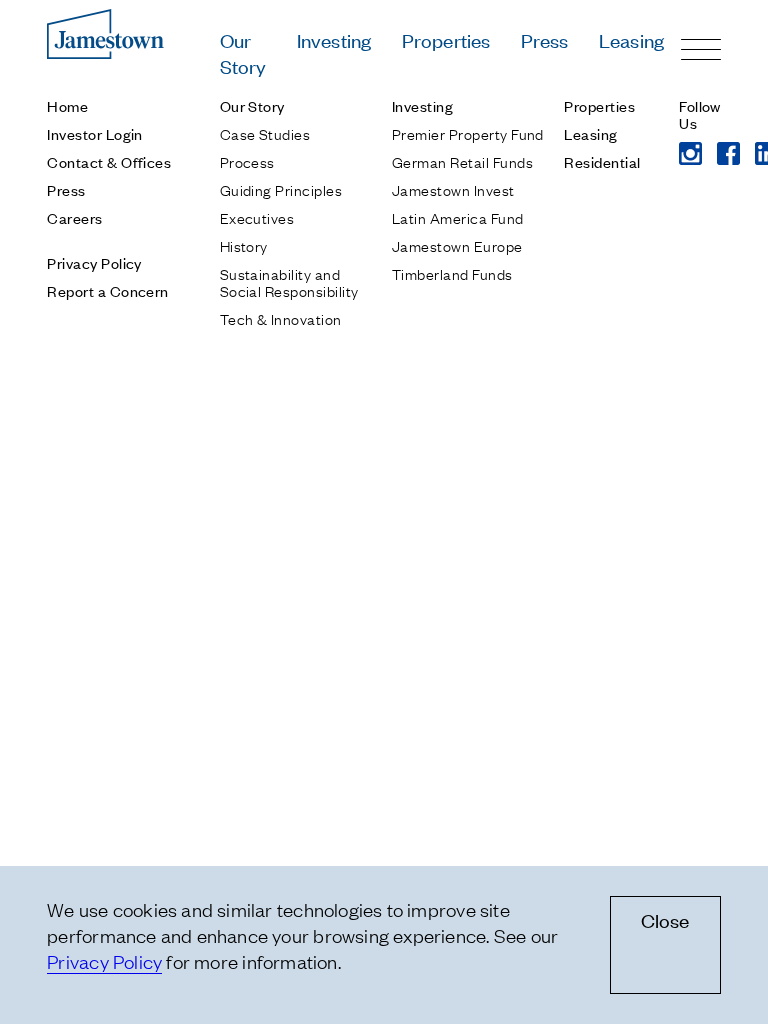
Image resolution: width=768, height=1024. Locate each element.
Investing (334, 39)
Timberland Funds (452, 273)
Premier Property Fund (468, 133)
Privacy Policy (94, 262)
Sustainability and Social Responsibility (289, 281)
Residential (602, 161)
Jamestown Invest (453, 189)
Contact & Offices (109, 161)
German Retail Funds (462, 161)
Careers (74, 217)
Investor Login (95, 133)
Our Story (243, 52)
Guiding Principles (281, 189)
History (244, 245)
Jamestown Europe (457, 245)
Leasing (631, 39)
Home (67, 105)
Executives (257, 217)
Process (247, 161)
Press (545, 39)
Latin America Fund (458, 217)
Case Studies (265, 133)
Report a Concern (108, 290)
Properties (446, 39)
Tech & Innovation (281, 318)
